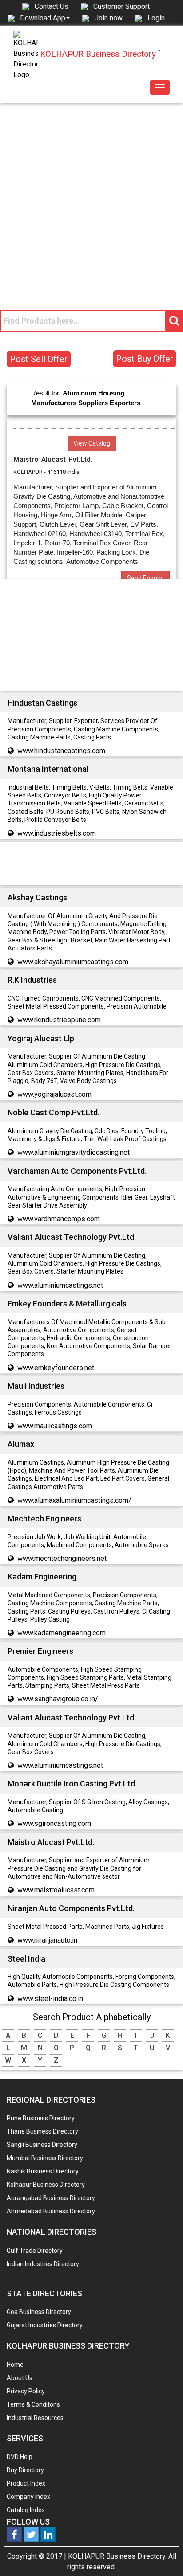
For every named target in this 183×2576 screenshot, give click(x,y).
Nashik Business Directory (43, 2171)
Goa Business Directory (39, 2312)
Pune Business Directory (41, 2118)
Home (15, 2365)
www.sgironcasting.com (54, 1824)
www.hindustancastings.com (61, 751)
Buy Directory (25, 2470)
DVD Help (20, 2457)
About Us (20, 2378)
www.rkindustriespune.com (59, 1020)
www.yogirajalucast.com (54, 1094)
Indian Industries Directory (43, 2264)
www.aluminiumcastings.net (60, 1285)
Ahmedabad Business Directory (51, 2211)
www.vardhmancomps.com (59, 1219)
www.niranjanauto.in (47, 1940)
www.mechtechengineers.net (62, 1558)
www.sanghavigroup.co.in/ (58, 1699)
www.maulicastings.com (55, 1426)
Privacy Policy (26, 2391)
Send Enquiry (145, 578)
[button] (45, 18)
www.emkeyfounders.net (56, 1368)
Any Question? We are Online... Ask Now (163, 2555)
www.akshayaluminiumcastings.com (73, 962)
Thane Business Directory (42, 2131)
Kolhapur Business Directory (46, 2185)
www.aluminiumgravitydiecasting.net (74, 1152)
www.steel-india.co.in (50, 1999)
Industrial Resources (35, 2418)
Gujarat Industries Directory (45, 2325)
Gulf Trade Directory (35, 2251)
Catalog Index (26, 2510)
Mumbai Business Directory (45, 2158)
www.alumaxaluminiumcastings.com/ (74, 1500)
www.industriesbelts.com (57, 833)
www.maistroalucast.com (56, 1890)
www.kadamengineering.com (62, 1633)
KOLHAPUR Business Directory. (117, 2556)
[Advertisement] (91, 199)
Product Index (26, 2483)
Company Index (28, 2497)
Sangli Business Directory (42, 2145)
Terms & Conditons (33, 2404)
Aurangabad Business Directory (51, 2198)
